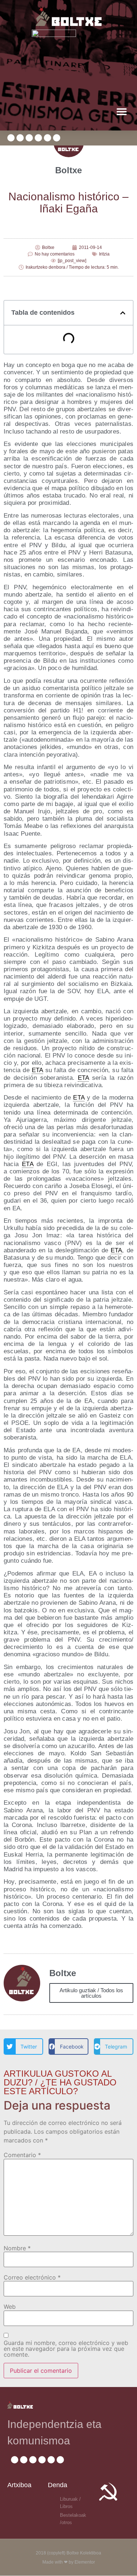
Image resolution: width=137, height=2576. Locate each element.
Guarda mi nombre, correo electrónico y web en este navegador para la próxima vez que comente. (66, 2349)
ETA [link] (37, 1070)
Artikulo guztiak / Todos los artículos (91, 1993)
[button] (121, 111)
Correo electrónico (32, 2277)
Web (10, 2307)
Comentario (22, 2155)
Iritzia (104, 254)
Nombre (17, 2248)
